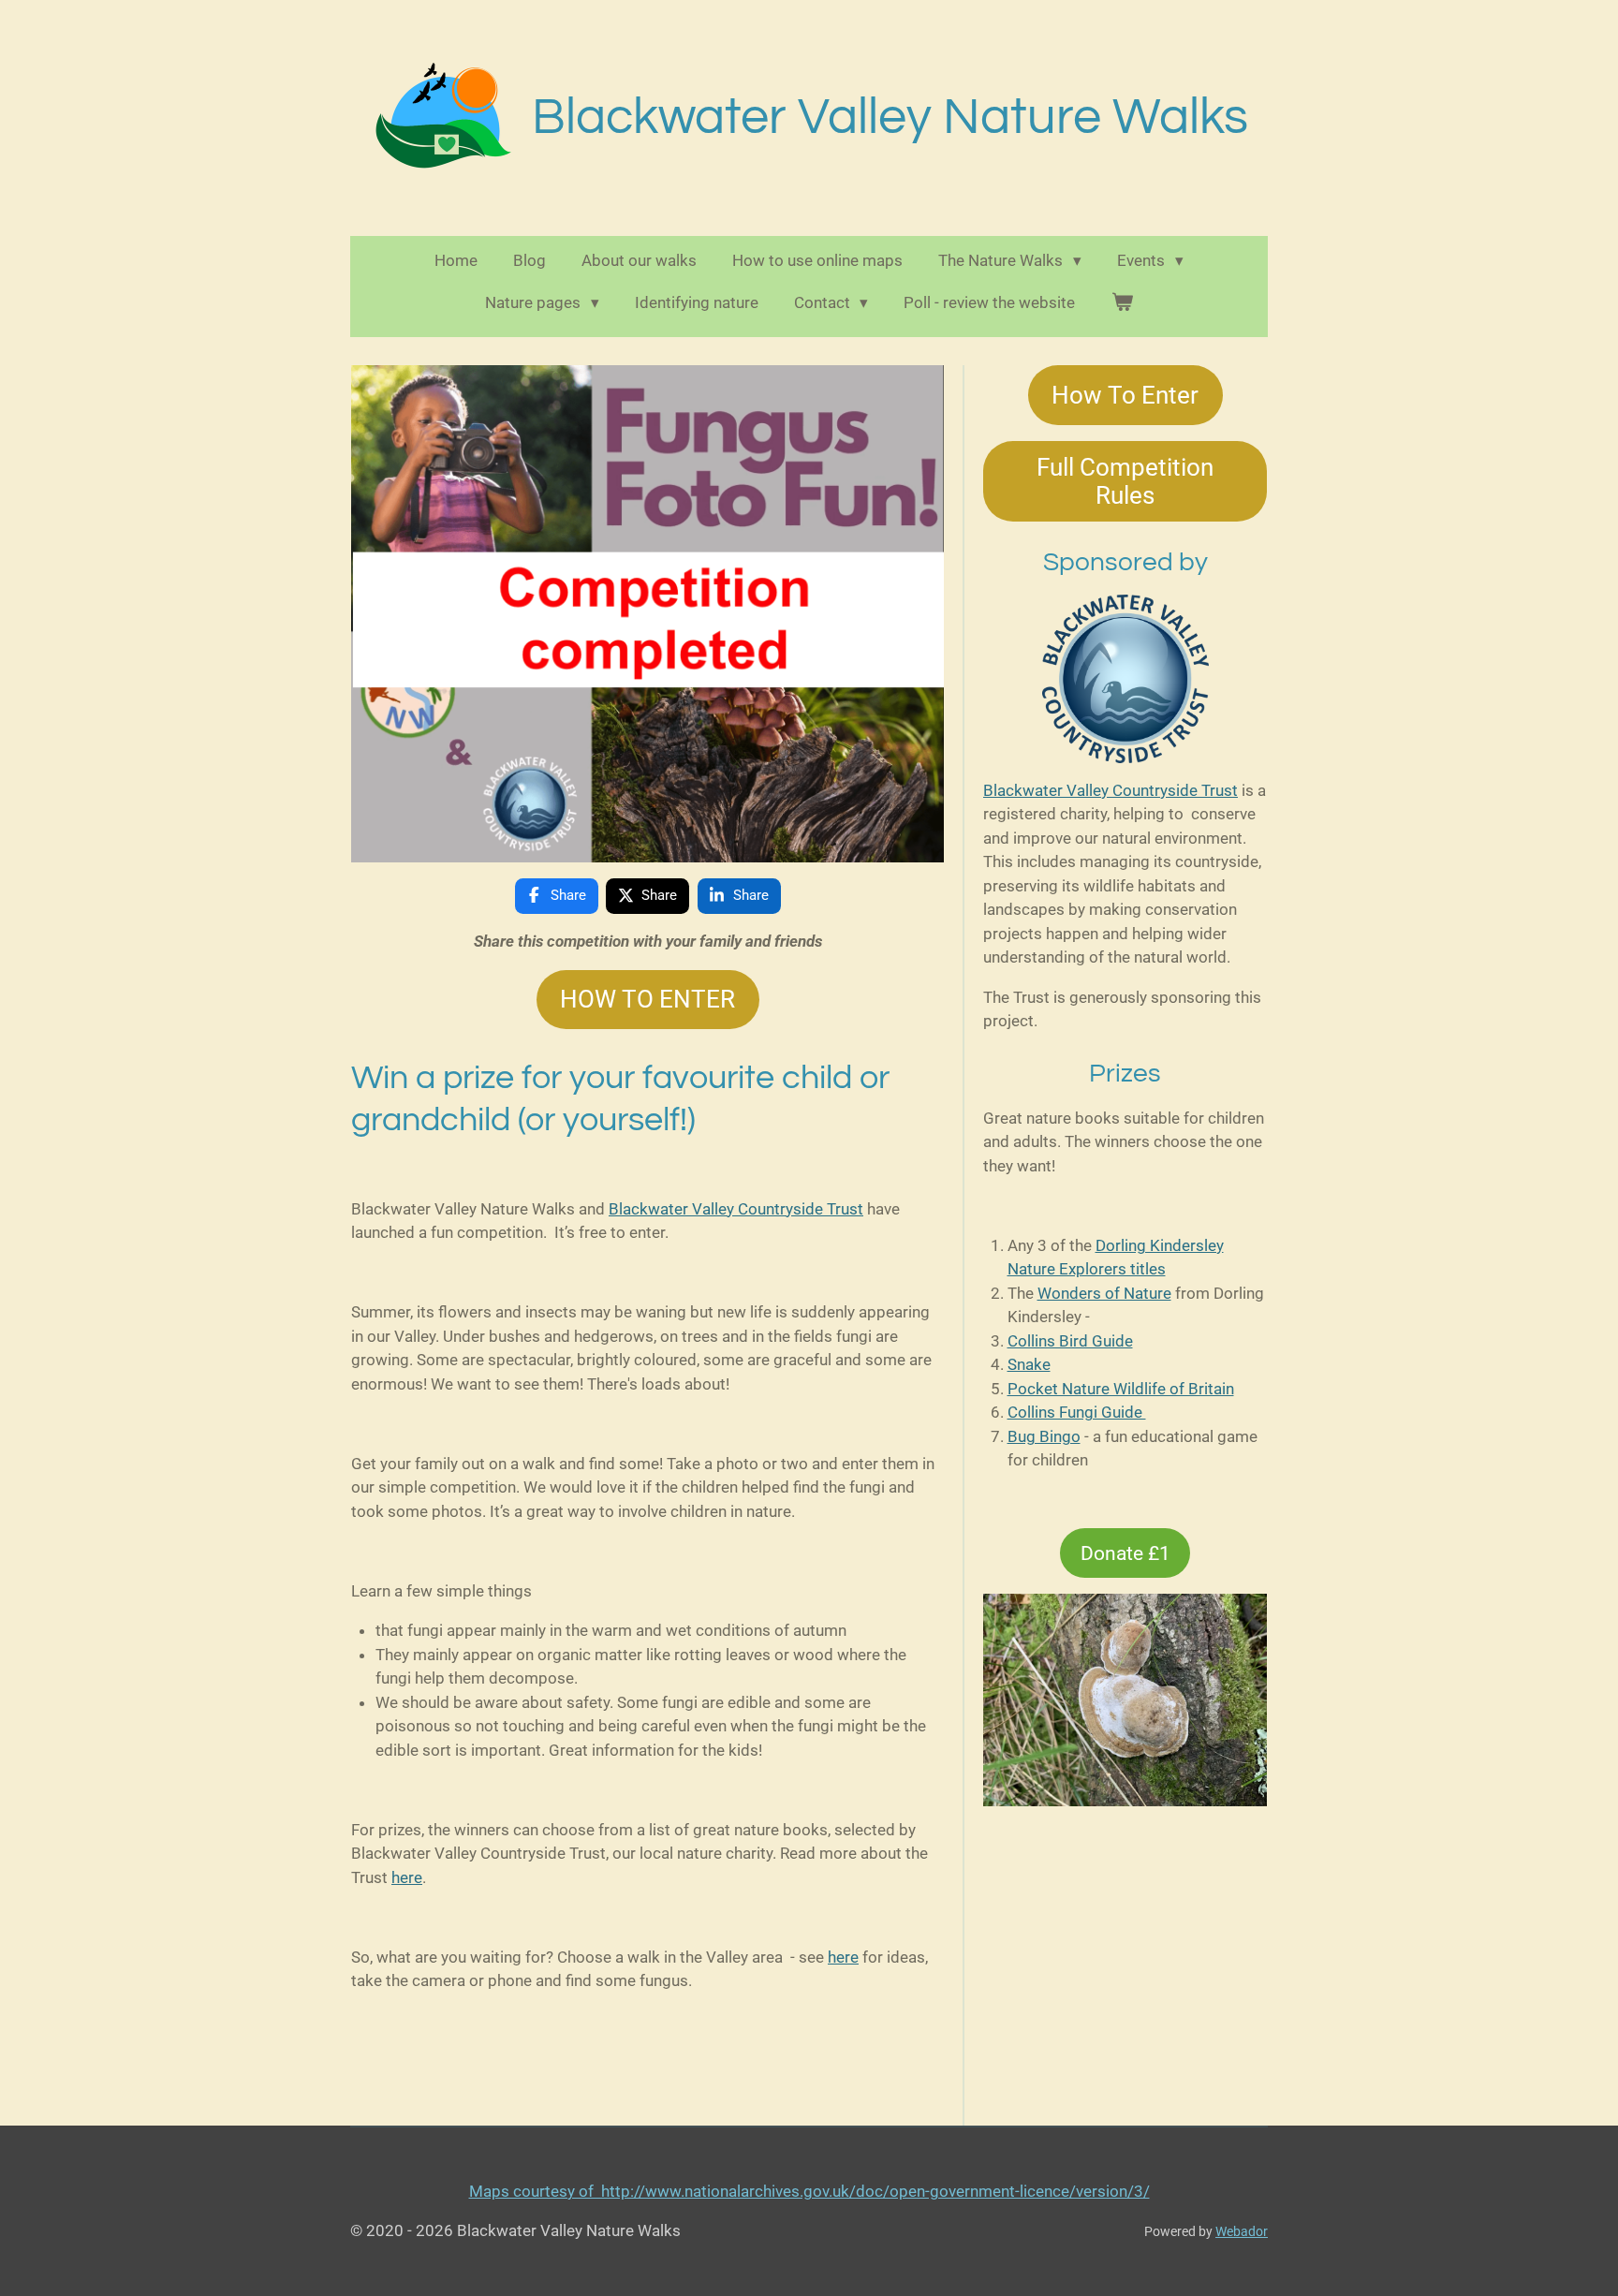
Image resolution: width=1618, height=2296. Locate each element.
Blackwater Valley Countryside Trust (736, 1209)
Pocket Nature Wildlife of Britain (1121, 1389)
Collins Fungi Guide (1077, 1412)
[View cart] (1122, 303)
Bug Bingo (1044, 1436)
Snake (1029, 1364)
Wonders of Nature (1104, 1293)
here (407, 1877)
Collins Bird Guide (1070, 1341)
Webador (1242, 2231)
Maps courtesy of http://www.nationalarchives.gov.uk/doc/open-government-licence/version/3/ (809, 2191)
